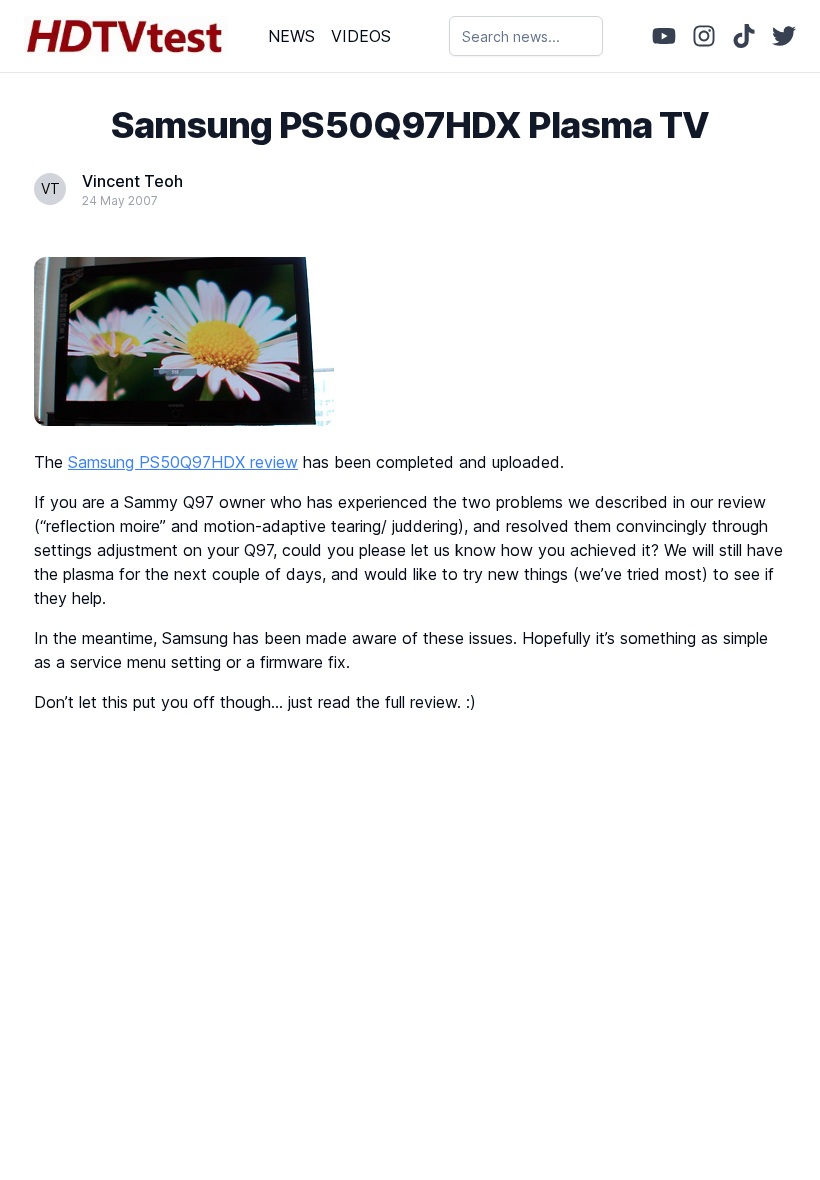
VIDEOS (361, 36)
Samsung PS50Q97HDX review (183, 462)
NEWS (291, 36)
